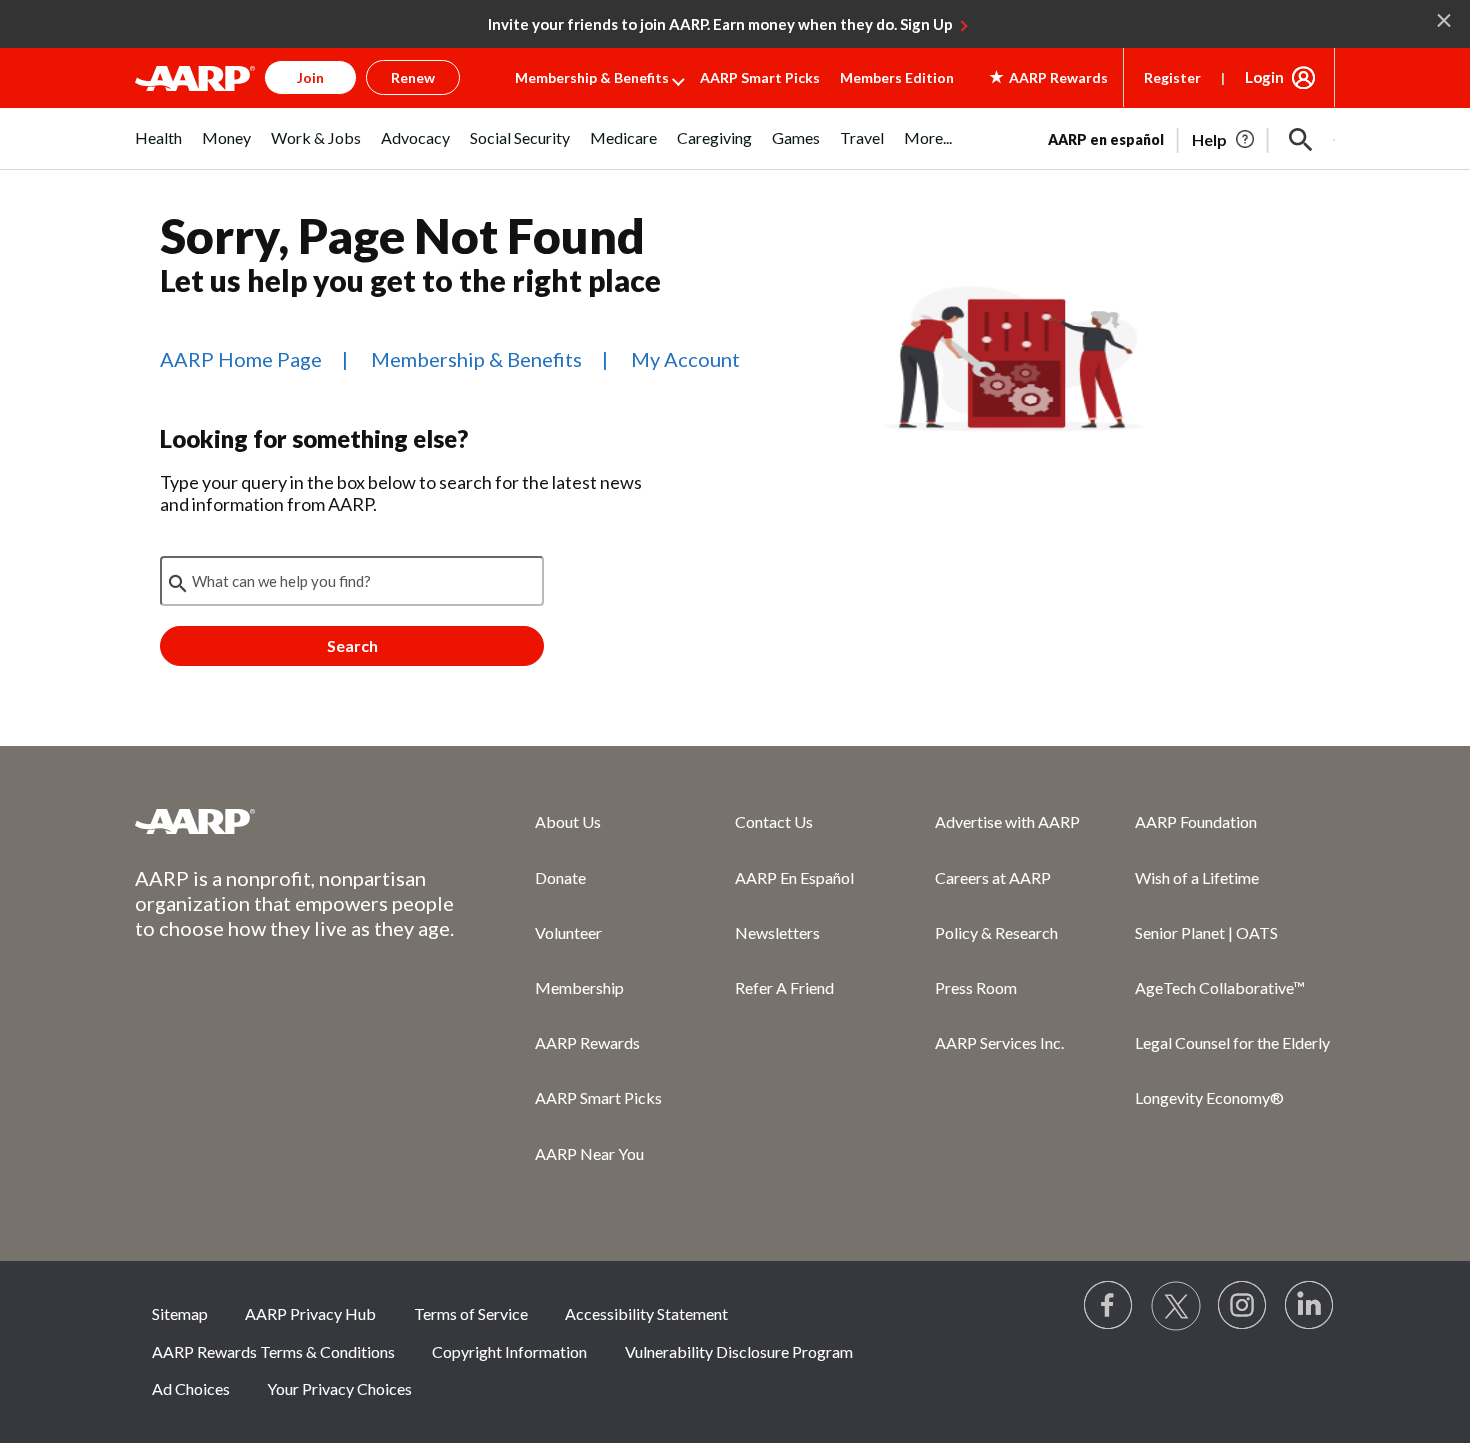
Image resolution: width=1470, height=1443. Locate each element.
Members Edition (897, 77)
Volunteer (568, 932)
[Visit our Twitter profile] (1176, 1306)
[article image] (1224, 140)
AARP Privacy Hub (310, 1313)
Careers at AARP (993, 877)
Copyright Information (509, 1351)
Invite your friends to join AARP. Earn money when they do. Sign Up (720, 24)
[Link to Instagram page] (1243, 1306)
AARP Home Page (241, 359)
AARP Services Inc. (999, 1042)
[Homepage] (195, 78)
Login (1264, 77)
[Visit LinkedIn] (1310, 1306)
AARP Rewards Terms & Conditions (273, 1351)
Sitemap (180, 1313)
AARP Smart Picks (760, 77)
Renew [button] (413, 77)
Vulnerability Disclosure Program (739, 1351)
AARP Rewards (587, 1042)
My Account (685, 359)
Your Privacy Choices (339, 1388)
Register (1172, 77)
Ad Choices (191, 1388)
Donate (560, 877)
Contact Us (774, 821)
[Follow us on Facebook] (1109, 1306)
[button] (1301, 140)
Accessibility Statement (646, 1313)
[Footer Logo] (295, 821)
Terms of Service (471, 1313)
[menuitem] (158, 148)
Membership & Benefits (592, 77)
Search (352, 645)
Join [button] (310, 77)
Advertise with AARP (1007, 821)
